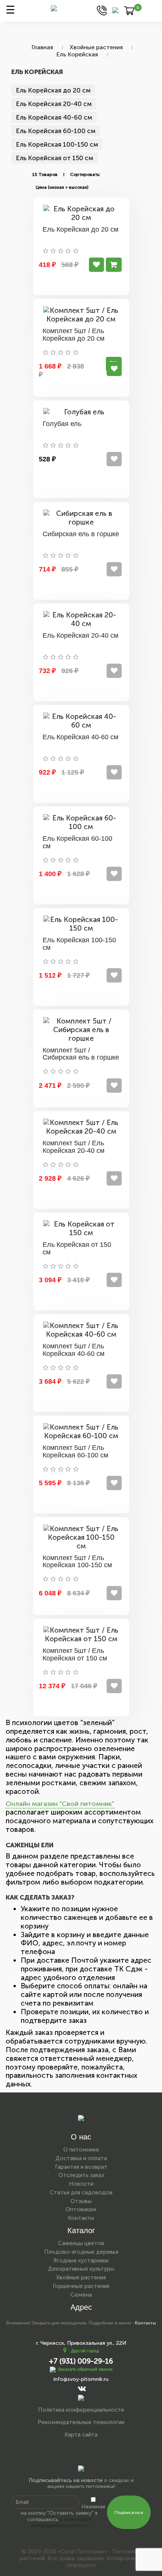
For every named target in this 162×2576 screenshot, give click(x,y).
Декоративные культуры (81, 2269)
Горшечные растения (81, 2286)
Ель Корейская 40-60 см (54, 117)
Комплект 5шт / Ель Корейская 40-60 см (73, 1350)
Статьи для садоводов (81, 2192)
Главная (42, 47)
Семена (81, 2295)
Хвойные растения (96, 47)
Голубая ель (62, 424)
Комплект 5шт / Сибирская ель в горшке (81, 1054)
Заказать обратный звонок (85, 2369)
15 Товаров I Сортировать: (66, 174)
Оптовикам (81, 2209)
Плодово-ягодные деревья (81, 2252)
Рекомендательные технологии (81, 2422)
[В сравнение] (96, 265)
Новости (81, 2184)
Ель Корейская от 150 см (54, 158)
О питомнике (81, 2150)
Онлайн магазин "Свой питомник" (60, 1804)
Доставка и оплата (81, 2158)
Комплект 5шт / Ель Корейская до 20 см (73, 335)
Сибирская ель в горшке (81, 534)
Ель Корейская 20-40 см (54, 104)
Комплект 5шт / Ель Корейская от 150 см (75, 1654)
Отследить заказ (81, 2175)
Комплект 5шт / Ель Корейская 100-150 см (77, 1562)
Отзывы (81, 2201)
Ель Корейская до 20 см (53, 90)
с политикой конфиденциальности (61, 2523)
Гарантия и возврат (81, 2167)
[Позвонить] (102, 10)
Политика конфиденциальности (81, 2410)
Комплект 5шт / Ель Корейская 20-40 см (73, 1147)
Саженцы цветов (81, 2243)
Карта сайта (81, 2435)
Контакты (81, 2218)
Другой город (85, 2351)
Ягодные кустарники (81, 2261)
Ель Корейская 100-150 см (57, 144)
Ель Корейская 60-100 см (56, 131)
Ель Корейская (77, 54)
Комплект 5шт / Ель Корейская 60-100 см (75, 1451)
